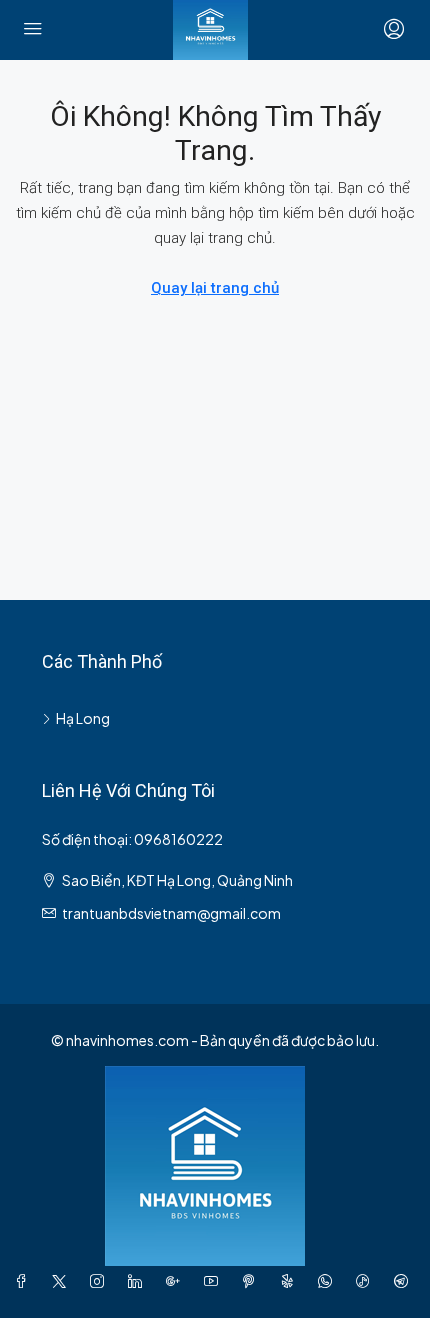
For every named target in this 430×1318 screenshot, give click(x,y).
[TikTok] (367, 1281)
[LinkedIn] (139, 1281)
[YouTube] (215, 1281)
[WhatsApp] (329, 1281)
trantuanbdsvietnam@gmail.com (171, 913)
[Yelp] (291, 1281)
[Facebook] (25, 1281)
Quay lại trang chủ (215, 288)
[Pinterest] (253, 1281)
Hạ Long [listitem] (83, 718)
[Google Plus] (177, 1281)
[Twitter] (63, 1281)
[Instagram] (101, 1281)
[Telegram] (405, 1281)
